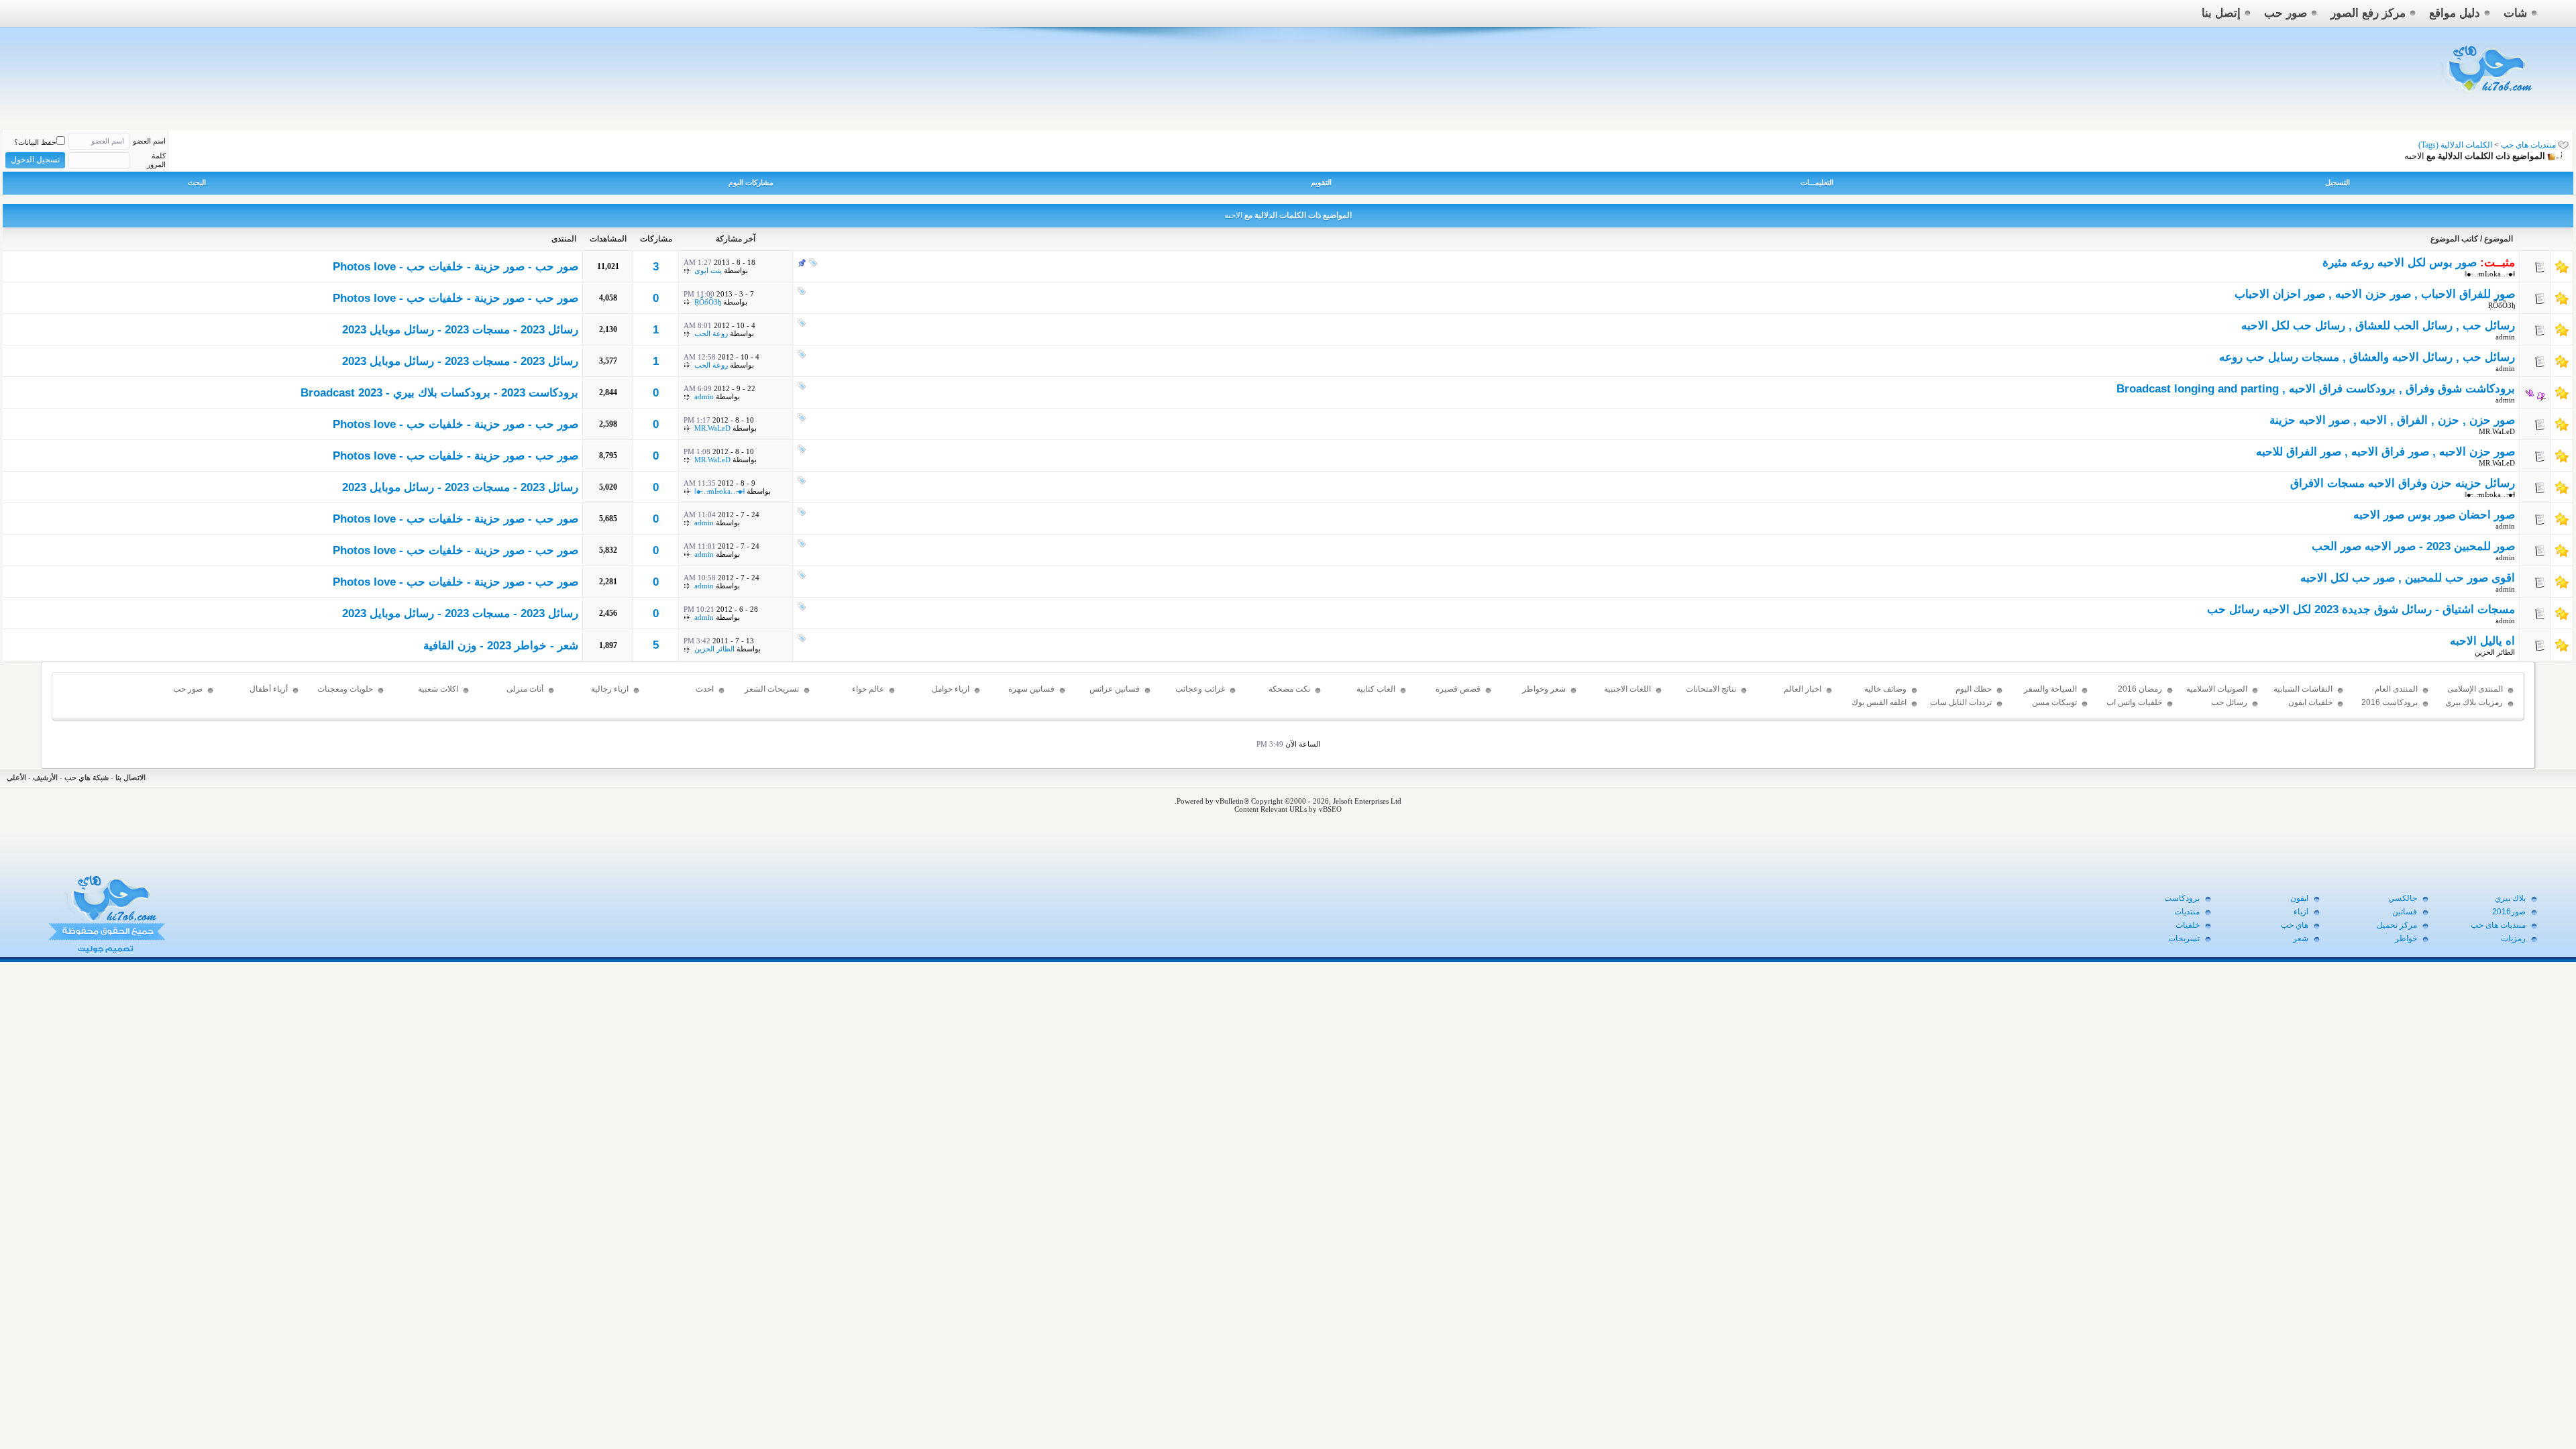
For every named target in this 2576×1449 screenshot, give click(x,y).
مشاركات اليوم (751, 182)
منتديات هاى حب (2528, 145)
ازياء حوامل (951, 689)
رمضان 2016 (2140, 689)
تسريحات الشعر (772, 689)
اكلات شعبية (438, 689)
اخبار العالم (1803, 689)
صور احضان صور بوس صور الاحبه (2434, 515)
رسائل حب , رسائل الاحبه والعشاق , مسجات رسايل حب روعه (2367, 357)
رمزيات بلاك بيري (2474, 702)
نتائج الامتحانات (1711, 689)
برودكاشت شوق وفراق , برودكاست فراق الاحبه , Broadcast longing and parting (2316, 389)
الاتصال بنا (130, 777)
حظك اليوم (1974, 689)
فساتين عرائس (1115, 689)
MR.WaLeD (2497, 431)
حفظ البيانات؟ (35, 142)
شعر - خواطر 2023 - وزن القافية (501, 646)
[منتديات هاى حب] (2488, 95)
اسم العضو (149, 141)
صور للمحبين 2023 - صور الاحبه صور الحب (2413, 546)
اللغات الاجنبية (1627, 689)
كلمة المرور (156, 160)
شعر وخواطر (1544, 689)
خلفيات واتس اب (2134, 702)
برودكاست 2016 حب (2390, 708)
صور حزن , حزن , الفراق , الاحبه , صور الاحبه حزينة (2392, 420)
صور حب (2286, 13)
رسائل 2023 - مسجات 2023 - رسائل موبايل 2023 (460, 330)
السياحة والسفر (2050, 689)
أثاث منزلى (525, 689)
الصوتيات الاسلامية (2217, 689)
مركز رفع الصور (2368, 13)
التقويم (1321, 182)
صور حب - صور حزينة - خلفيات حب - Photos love (455, 267)
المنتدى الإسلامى (2475, 689)
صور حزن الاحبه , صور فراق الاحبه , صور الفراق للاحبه (2385, 452)
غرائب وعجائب (1200, 689)
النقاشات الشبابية (2303, 689)
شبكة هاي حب (87, 777)
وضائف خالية (1885, 689)
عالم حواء (868, 689)
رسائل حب (2229, 702)
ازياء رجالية (610, 689)
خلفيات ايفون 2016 (2310, 708)
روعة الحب (711, 333)
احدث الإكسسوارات (691, 695)
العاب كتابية (1376, 689)
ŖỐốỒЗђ (2502, 305)
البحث (197, 182)
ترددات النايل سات (1961, 702)
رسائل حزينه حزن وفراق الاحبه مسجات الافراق (2403, 483)
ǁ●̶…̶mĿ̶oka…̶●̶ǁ (2490, 274)
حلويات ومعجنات (345, 689)
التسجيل (2338, 182)
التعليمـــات (1817, 182)
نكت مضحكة (1289, 689)
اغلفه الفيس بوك (1879, 702)
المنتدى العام (2396, 689)
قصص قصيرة (1458, 689)
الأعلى (16, 777)
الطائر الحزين (2495, 652)
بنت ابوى (708, 270)
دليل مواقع (2455, 13)
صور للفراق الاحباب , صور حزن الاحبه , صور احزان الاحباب (2375, 294)
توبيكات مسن (2054, 702)
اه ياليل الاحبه (2482, 641)
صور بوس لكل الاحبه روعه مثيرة (2400, 263)
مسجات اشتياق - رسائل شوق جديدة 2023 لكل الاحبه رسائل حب (2361, 609)
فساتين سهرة (1031, 689)
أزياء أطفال (269, 689)
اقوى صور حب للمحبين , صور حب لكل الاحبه (2408, 578)
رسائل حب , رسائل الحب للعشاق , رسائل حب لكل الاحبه (2378, 326)
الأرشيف (45, 777)
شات (2515, 13)
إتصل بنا (2221, 13)
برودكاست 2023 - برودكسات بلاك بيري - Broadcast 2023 (439, 393)
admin (2505, 337)
